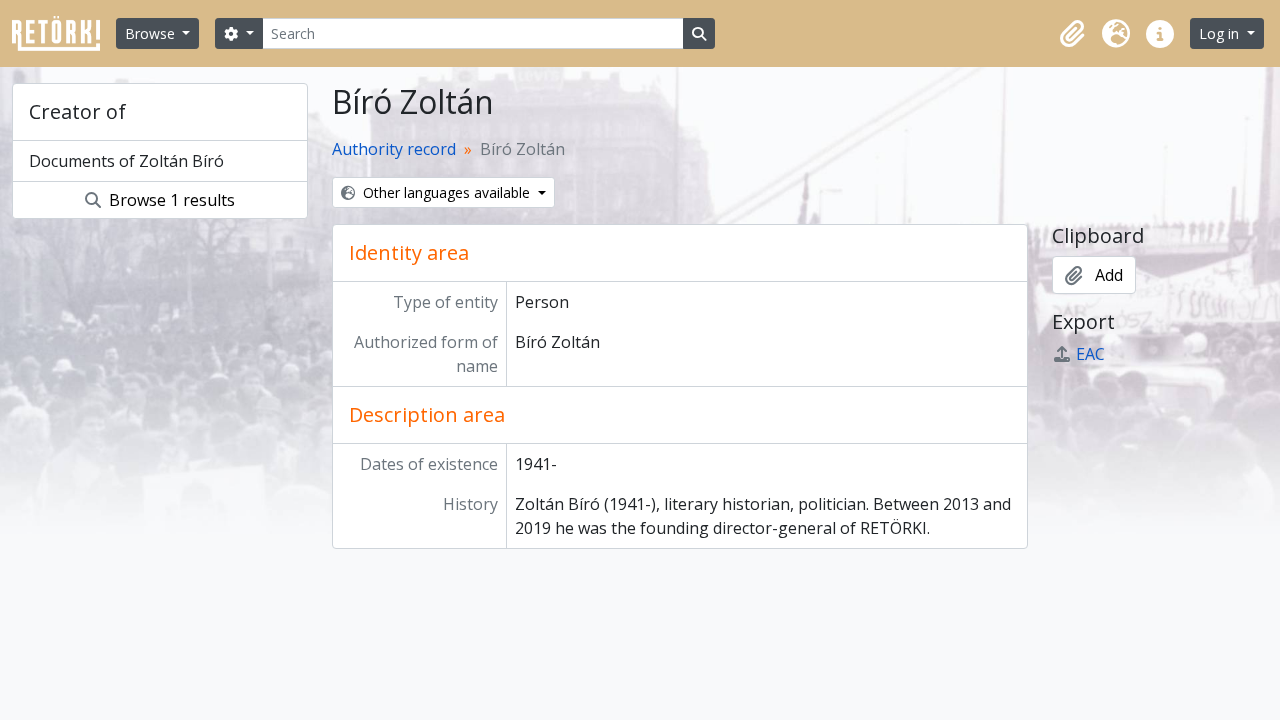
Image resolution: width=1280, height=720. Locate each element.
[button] (1072, 34)
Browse (152, 33)
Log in (1221, 33)
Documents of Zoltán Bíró (126, 161)
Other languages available (446, 192)
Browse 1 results (170, 200)
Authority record (394, 149)
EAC (1090, 354)
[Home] (64, 33)
